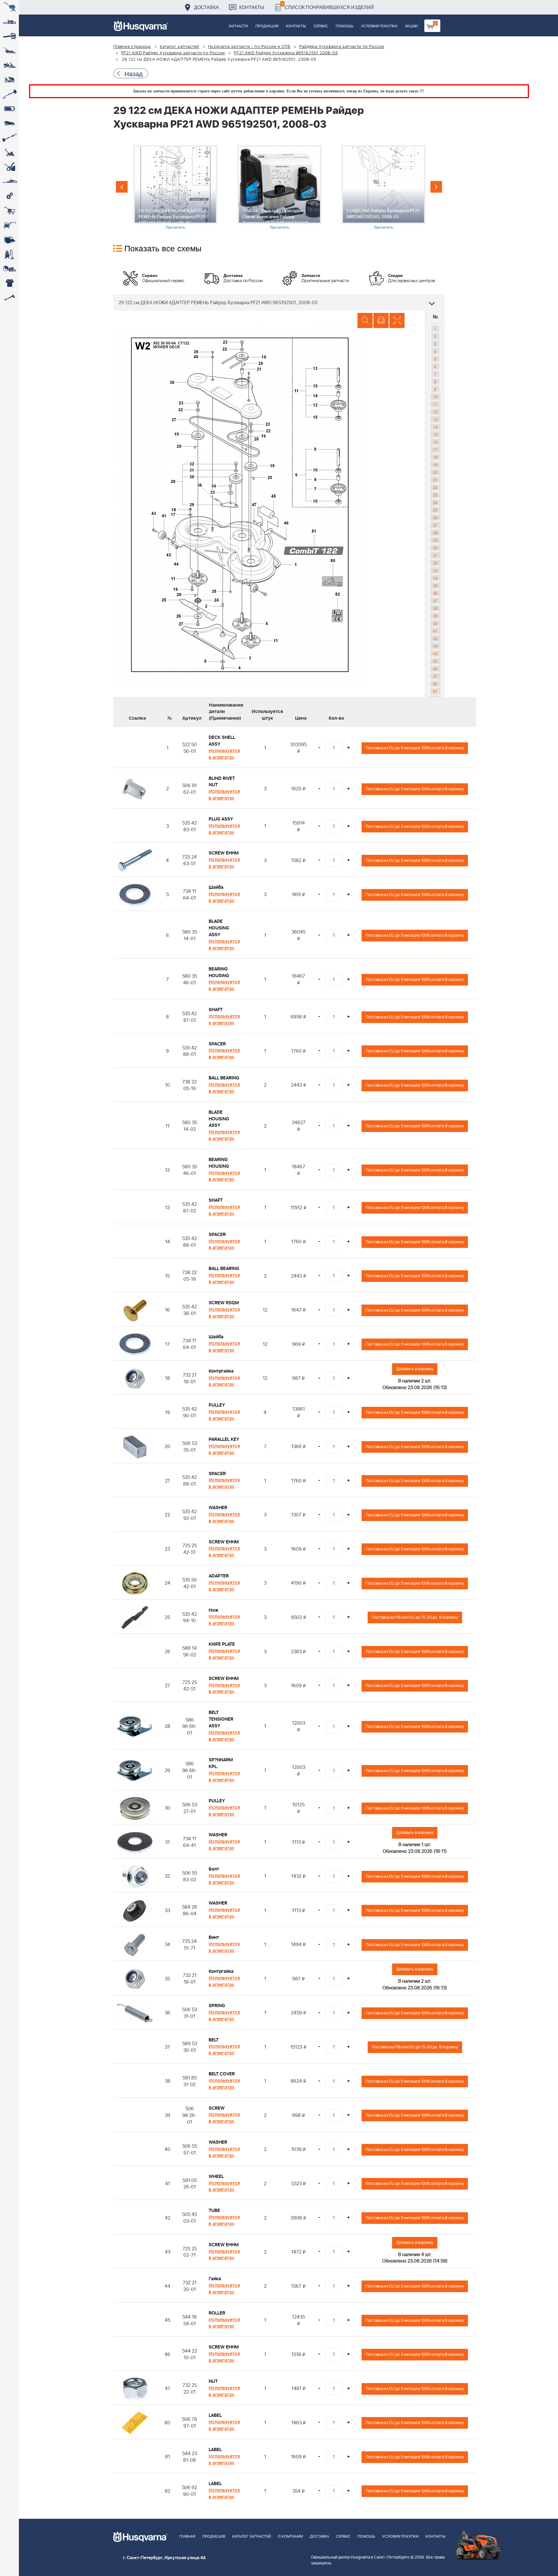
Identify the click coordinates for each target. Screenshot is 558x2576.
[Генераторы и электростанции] (9, 211)
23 (435, 495)
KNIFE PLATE (222, 1644)
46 (435, 669)
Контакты (252, 7)
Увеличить (175, 227)
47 (435, 676)
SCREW (217, 2108)
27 (435, 525)
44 (435, 653)
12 (435, 412)
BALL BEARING (224, 1078)
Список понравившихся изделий (328, 6)
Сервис (321, 26)
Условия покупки (379, 26)
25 (435, 510)
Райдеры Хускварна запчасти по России (342, 47)
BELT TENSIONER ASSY (221, 1719)
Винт (214, 1937)
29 (435, 540)
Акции (411, 26)
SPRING (217, 2006)
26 (435, 517)
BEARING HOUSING (219, 972)
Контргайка (221, 1371)
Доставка (206, 7)
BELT (214, 2040)
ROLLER (217, 2313)
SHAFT (216, 1010)
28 (435, 533)
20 (435, 472)
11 (435, 404)
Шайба (216, 887)
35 (435, 585)
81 (435, 691)
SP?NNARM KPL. (221, 1763)
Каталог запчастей (180, 47)
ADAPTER (219, 1576)
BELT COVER (222, 2074)
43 (435, 646)
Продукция (267, 26)
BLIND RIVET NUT (222, 782)
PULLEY (217, 1405)
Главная (187, 2537)
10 (435, 397)
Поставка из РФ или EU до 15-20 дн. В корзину (415, 1617)
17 (435, 449)
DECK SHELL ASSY (222, 741)
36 (435, 593)
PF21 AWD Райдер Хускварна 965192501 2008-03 (286, 53)
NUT (213, 2381)
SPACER (217, 1044)
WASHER (218, 1508)
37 (435, 601)
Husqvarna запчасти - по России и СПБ (249, 47)
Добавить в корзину (415, 1369)
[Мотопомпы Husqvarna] (9, 240)
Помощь (345, 26)
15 (435, 434)
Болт (214, 1869)
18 (435, 457)
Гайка (215, 2279)
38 (435, 608)
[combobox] (279, 302)
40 (435, 623)
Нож (214, 1610)
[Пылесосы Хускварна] (9, 254)
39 (435, 616)
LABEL (215, 2415)
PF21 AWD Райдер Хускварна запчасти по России (173, 53)
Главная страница (132, 47)
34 (435, 578)
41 (435, 631)
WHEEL (216, 2176)
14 (435, 427)
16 (435, 442)
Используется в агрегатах (224, 754)
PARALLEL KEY (224, 1439)
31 (435, 555)
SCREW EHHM (224, 853)
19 (435, 465)
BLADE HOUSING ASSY (219, 928)
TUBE (214, 2210)
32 (435, 563)
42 (435, 638)
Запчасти (238, 26)
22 (435, 487)
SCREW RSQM (224, 1303)
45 (435, 661)
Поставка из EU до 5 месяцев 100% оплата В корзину (415, 748)
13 (435, 419)
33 (435, 570)
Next (436, 187)
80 (435, 684)
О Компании (290, 2537)
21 (435, 480)
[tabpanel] (175, 188)
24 (435, 502)
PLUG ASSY (221, 819)
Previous (122, 187)
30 (435, 548)
